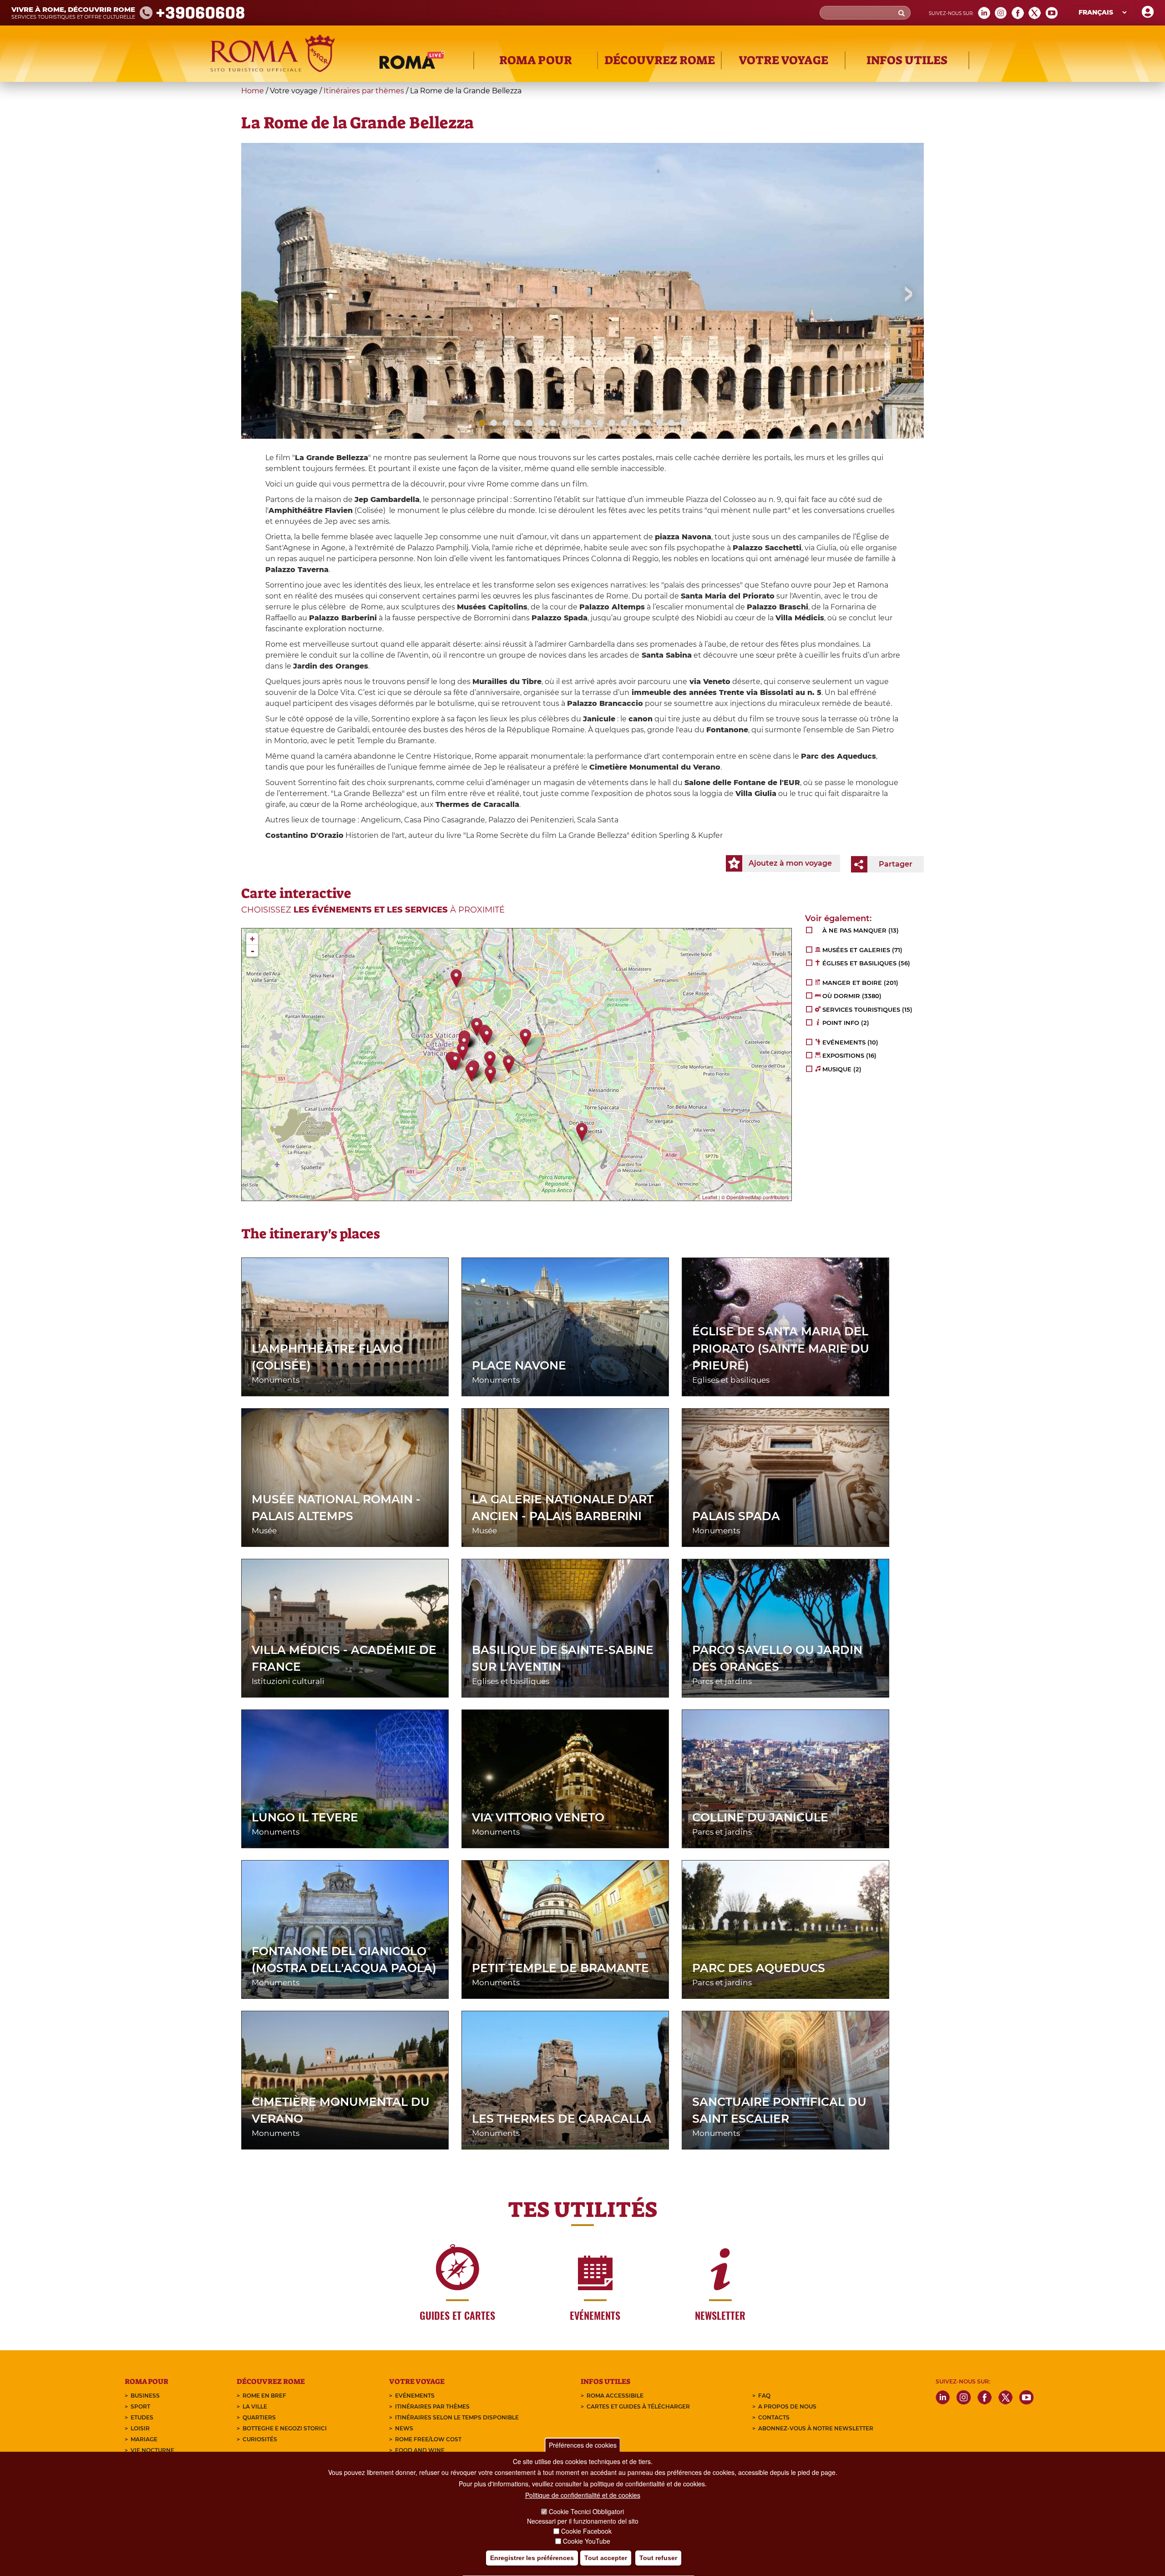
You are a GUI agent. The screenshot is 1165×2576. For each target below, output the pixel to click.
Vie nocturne (152, 2450)
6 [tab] (541, 423)
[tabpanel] (582, 335)
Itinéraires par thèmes (364, 91)
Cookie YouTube (587, 2541)
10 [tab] (588, 423)
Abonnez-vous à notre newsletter (816, 2428)
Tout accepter (606, 2558)
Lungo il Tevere (305, 1817)
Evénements (415, 2396)
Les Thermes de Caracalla (562, 2119)
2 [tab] (494, 423)
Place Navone (519, 1365)
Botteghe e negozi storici (285, 2428)
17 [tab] (671, 423)
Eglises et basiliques (731, 1380)
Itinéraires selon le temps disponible (457, 2417)
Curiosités (260, 2439)
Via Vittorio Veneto (538, 1817)
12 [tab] (612, 423)
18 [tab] (683, 423)
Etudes (142, 2417)
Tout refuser (658, 2558)
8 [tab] (565, 423)
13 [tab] (624, 423)
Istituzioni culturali (288, 1681)
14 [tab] (636, 423)
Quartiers (259, 2417)
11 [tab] (600, 423)
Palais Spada (736, 1516)
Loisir (140, 2428)
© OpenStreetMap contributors (755, 1197)
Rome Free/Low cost (428, 2439)
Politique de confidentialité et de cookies (583, 2495)
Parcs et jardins (722, 1681)
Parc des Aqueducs (759, 1968)
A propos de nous (787, 2406)
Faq (764, 2396)
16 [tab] (659, 423)
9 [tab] (577, 423)
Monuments (276, 1380)
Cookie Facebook (586, 2531)
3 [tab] (506, 423)
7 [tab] (553, 423)
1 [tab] (482, 423)
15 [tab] (648, 423)
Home (253, 91)
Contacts (774, 2417)
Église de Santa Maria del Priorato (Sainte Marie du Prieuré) (781, 1348)
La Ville (255, 2406)
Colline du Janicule (760, 1817)
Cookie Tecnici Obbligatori (586, 2512)
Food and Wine (420, 2450)
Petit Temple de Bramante (560, 1968)
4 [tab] (517, 423)
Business (145, 2396)
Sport (140, 2406)
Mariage (144, 2439)
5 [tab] (529, 423)
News (404, 2428)
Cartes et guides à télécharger (638, 2406)
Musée (264, 1531)
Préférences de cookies (583, 2445)
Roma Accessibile (615, 2396)
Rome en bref (264, 2396)
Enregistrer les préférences (532, 2558)
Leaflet (710, 1197)
